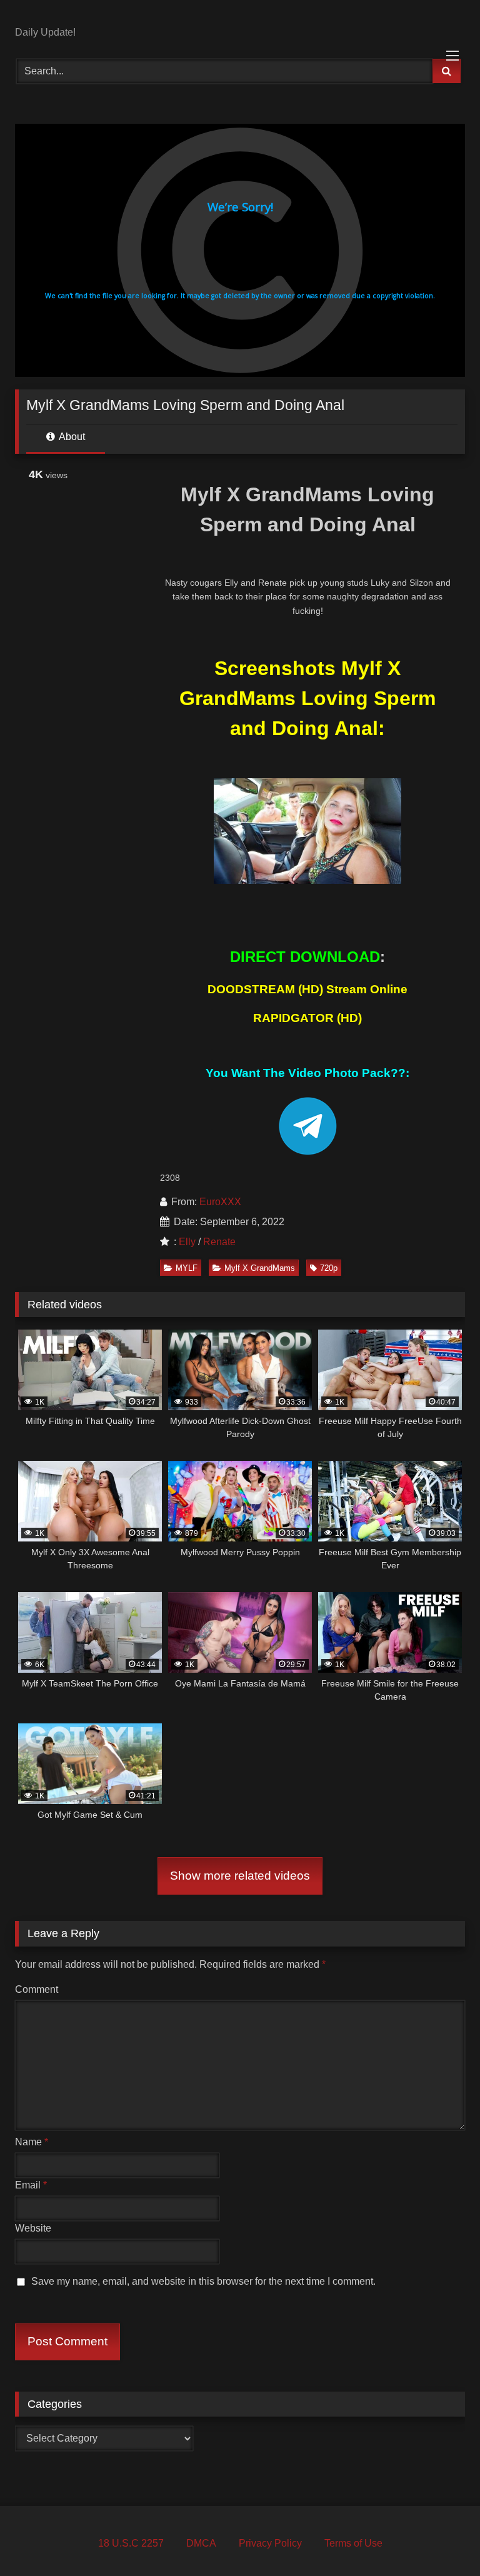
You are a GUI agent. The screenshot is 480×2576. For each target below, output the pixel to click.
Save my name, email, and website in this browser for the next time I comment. (203, 2281)
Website (33, 2228)
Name (32, 2142)
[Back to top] (441, 2539)
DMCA (201, 2543)
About (71, 437)
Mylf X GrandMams (260, 1268)
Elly (187, 1242)
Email (31, 2185)
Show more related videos (240, 1876)
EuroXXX (220, 1202)
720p (329, 1268)
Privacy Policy (270, 2543)
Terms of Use (353, 2543)
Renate (219, 1242)
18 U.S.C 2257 (131, 2543)
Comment (37, 1989)
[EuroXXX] (240, 18)
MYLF (187, 1268)
